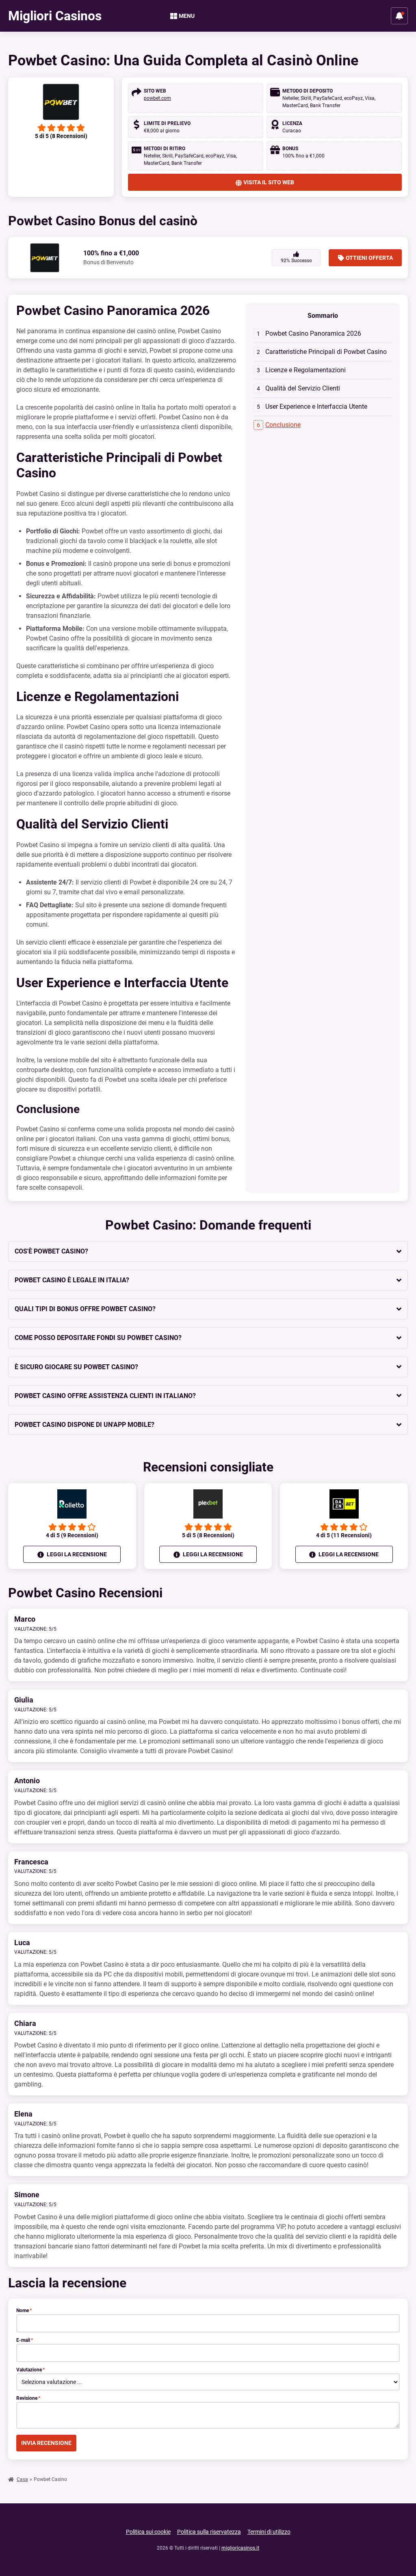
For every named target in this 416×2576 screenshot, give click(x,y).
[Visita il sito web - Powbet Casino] (61, 102)
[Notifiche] (399, 16)
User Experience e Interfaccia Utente (316, 407)
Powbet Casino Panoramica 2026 (313, 333)
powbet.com (157, 98)
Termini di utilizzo (269, 2532)
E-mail (25, 2340)
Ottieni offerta (369, 258)
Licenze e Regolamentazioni (305, 370)
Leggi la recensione (76, 1554)
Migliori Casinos (55, 16)
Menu (187, 16)
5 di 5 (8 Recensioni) (208, 1535)
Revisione (28, 2398)
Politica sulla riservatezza (209, 2532)
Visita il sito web (269, 182)
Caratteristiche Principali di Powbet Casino (326, 352)
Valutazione (30, 2370)
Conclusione (283, 425)
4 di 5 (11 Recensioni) (344, 1535)
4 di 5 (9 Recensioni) (72, 1535)
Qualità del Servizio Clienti (303, 388)
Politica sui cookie (148, 2532)
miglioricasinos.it (240, 2548)
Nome (24, 2311)
